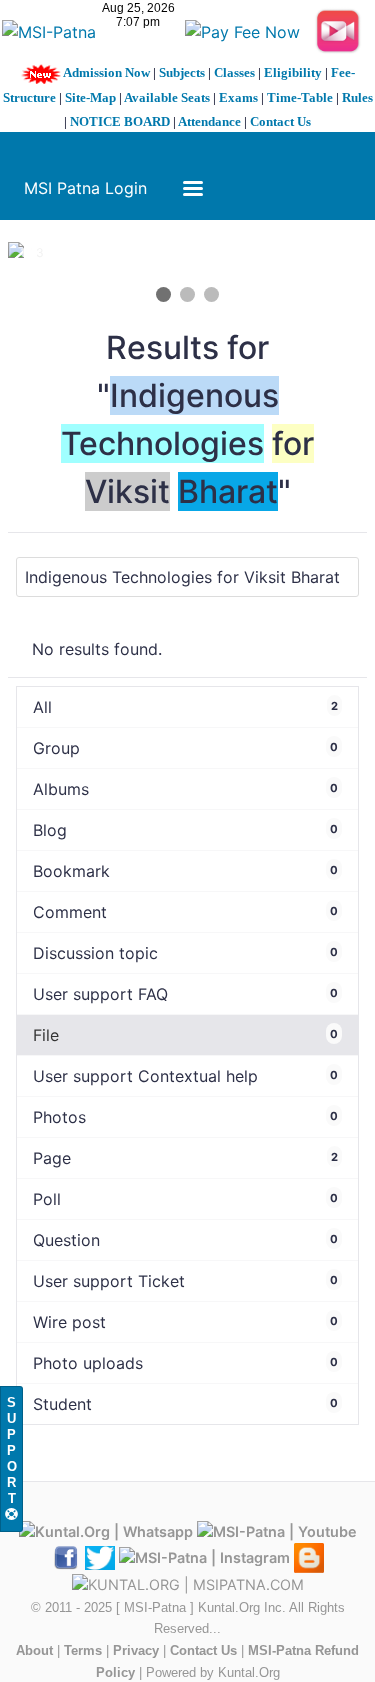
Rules (357, 97)
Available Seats (167, 97)
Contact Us (280, 121)
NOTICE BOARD (120, 121)
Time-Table (300, 97)
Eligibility (293, 72)
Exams (238, 97)
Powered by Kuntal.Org (213, 1672)
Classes (234, 72)
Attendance (209, 121)
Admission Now (106, 72)
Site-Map (90, 97)
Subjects (182, 72)
